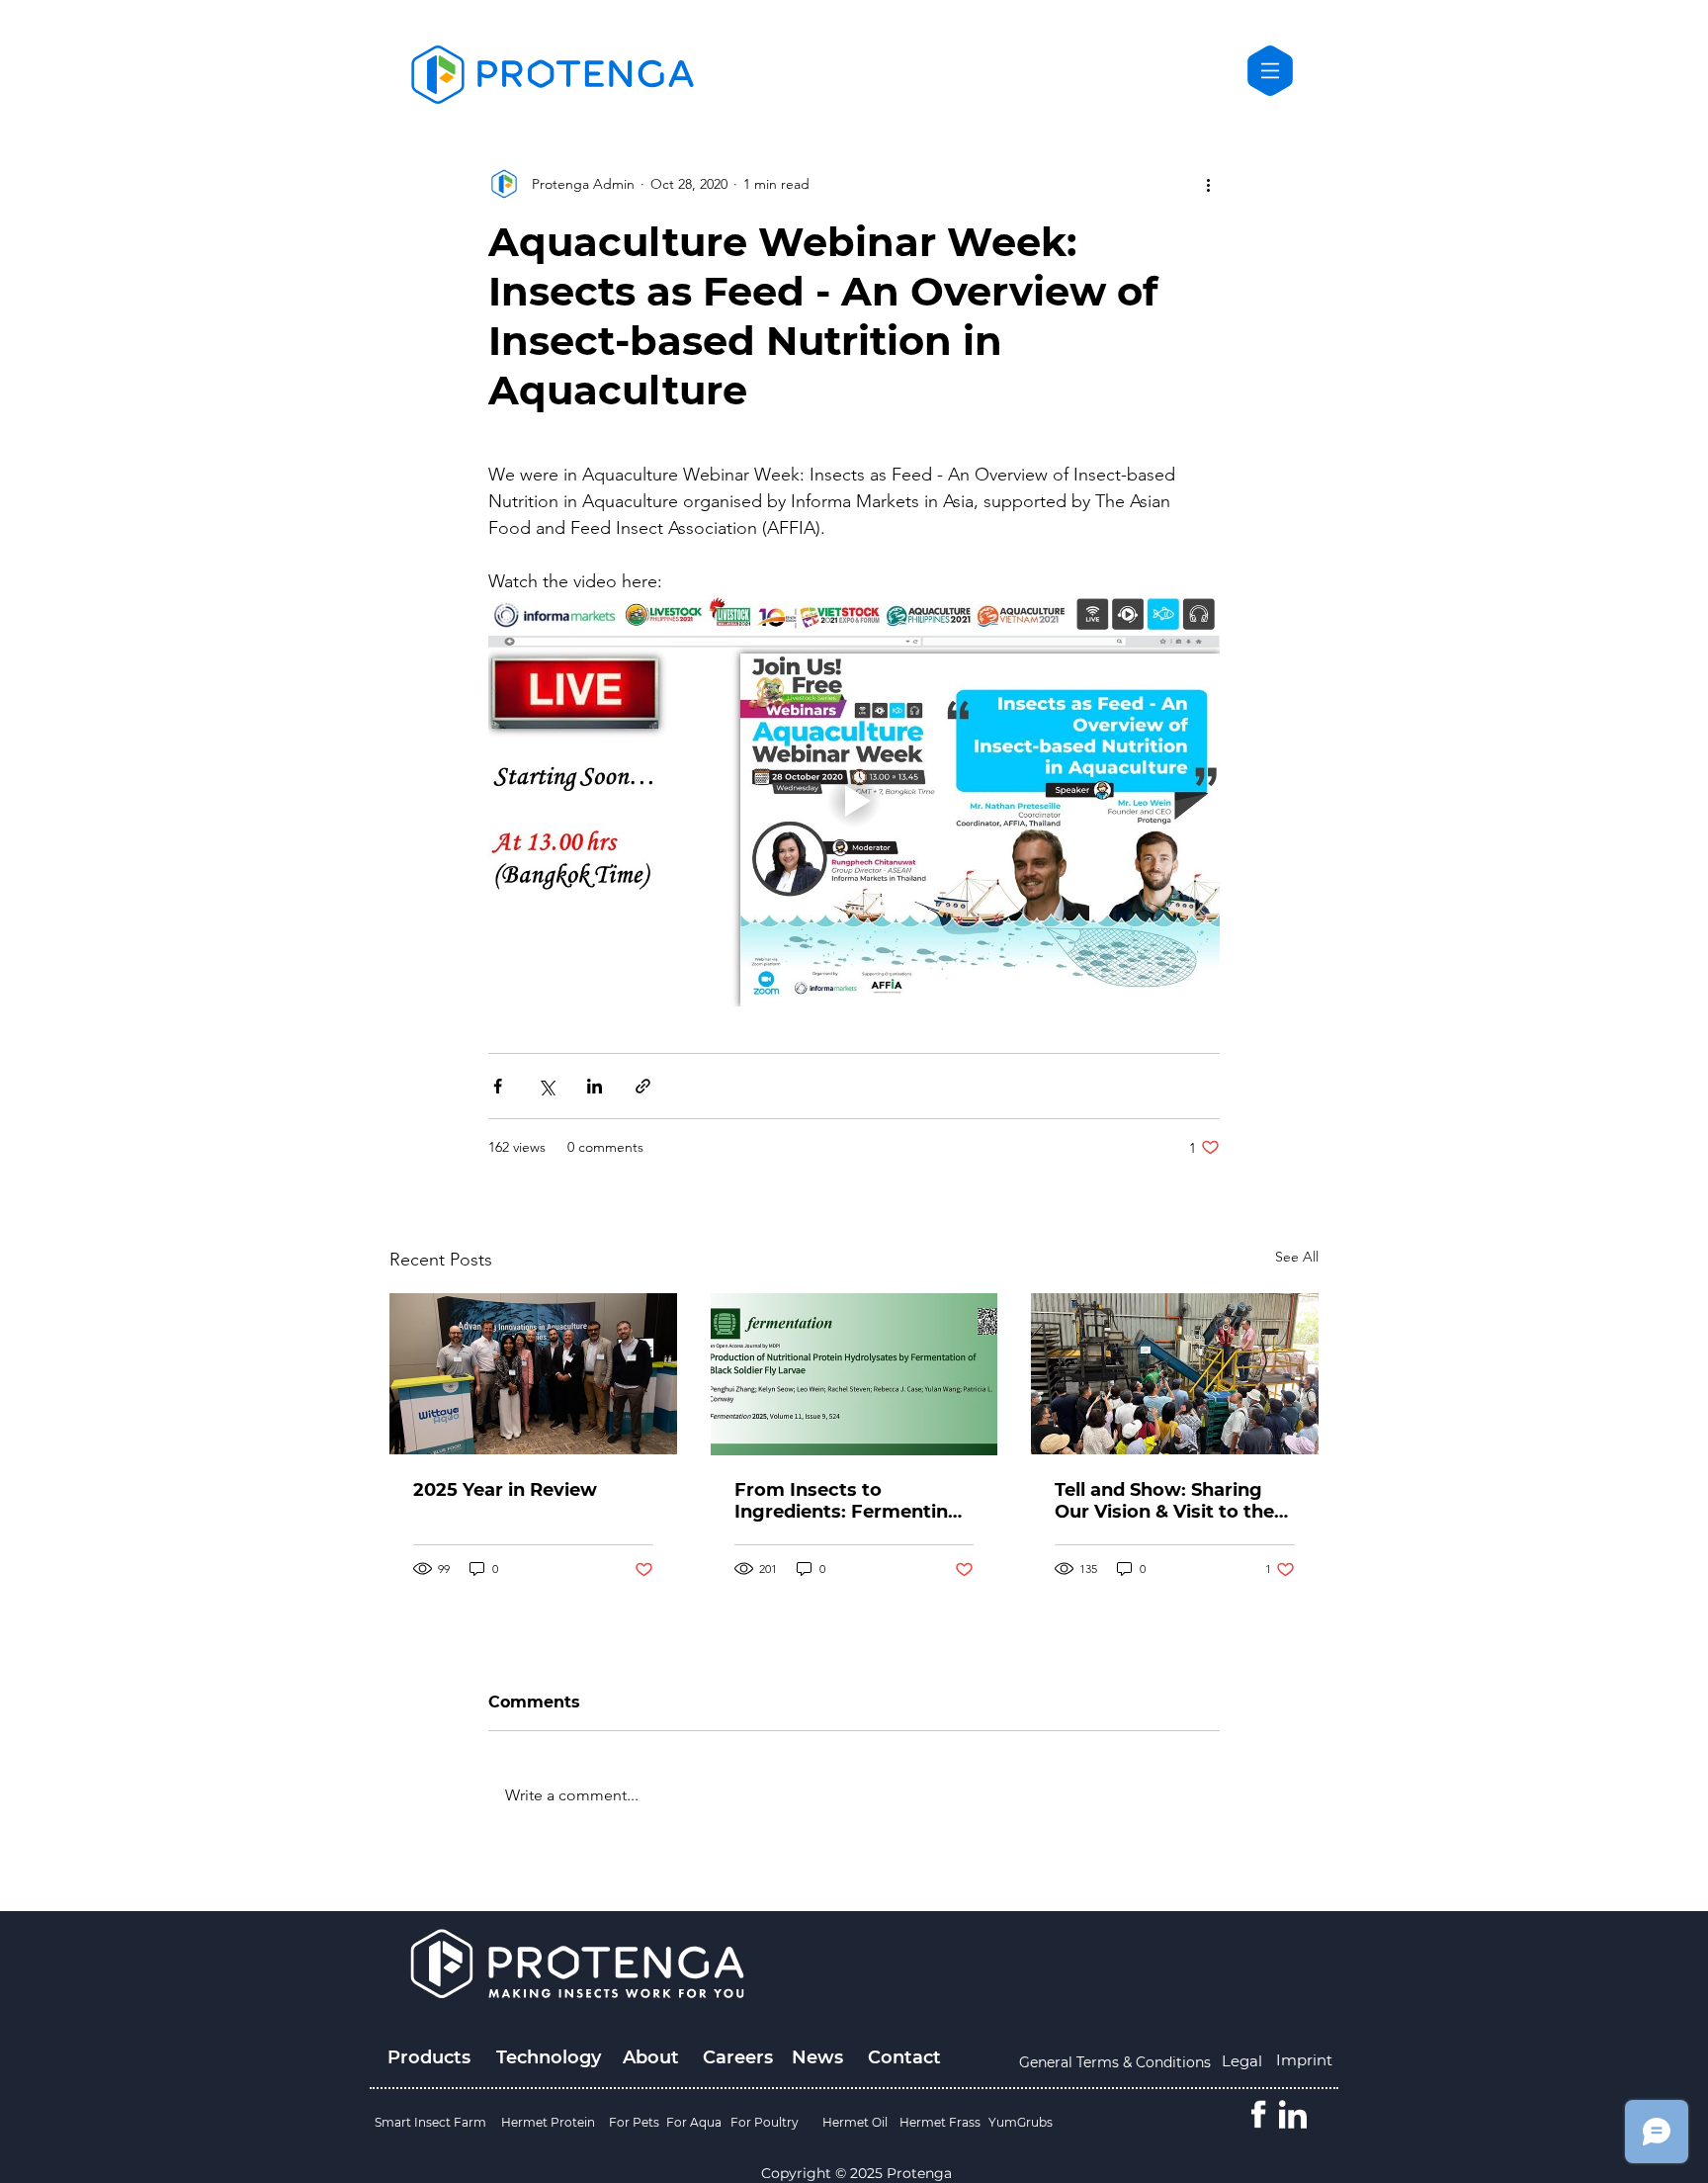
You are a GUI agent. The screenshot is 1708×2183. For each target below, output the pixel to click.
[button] (1270, 71)
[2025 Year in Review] (533, 1374)
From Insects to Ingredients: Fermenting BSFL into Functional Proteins (848, 1501)
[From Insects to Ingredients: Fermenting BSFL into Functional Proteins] (854, 1374)
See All (1297, 1257)
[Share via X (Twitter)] (546, 1086)
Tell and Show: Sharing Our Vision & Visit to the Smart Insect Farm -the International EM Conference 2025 (1164, 1501)
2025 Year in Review (505, 1490)
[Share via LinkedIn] (595, 1086)
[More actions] (1208, 184)
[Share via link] (643, 1086)
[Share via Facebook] (498, 1086)
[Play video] (854, 801)
